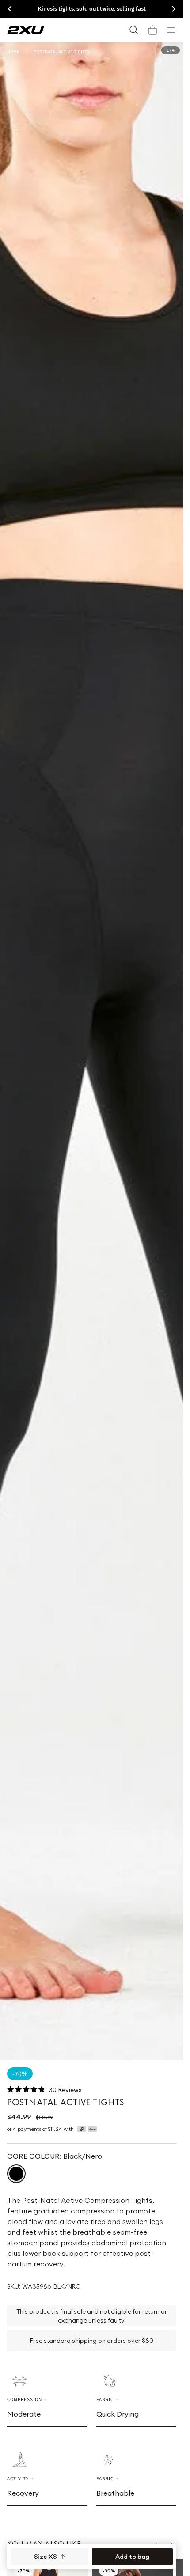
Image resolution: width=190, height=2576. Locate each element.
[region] (92, 1051)
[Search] (134, 30)
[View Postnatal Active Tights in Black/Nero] (16, 2174)
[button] (152, 30)
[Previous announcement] (10, 9)
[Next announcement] (174, 9)
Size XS (46, 2557)
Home (13, 51)
